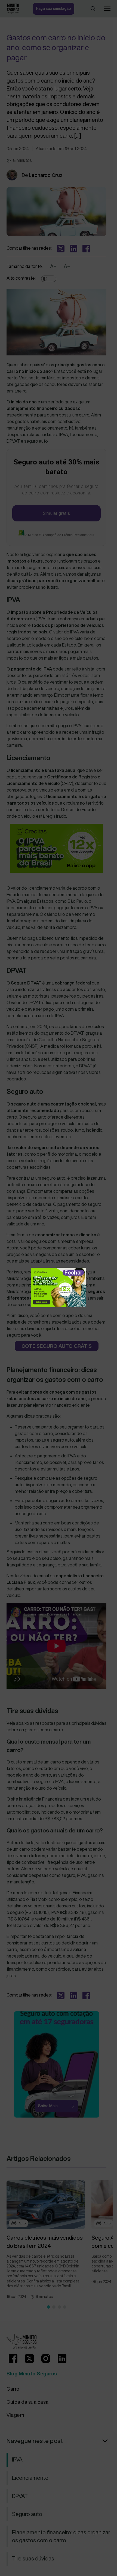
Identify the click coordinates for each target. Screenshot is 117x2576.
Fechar (73, 1272)
